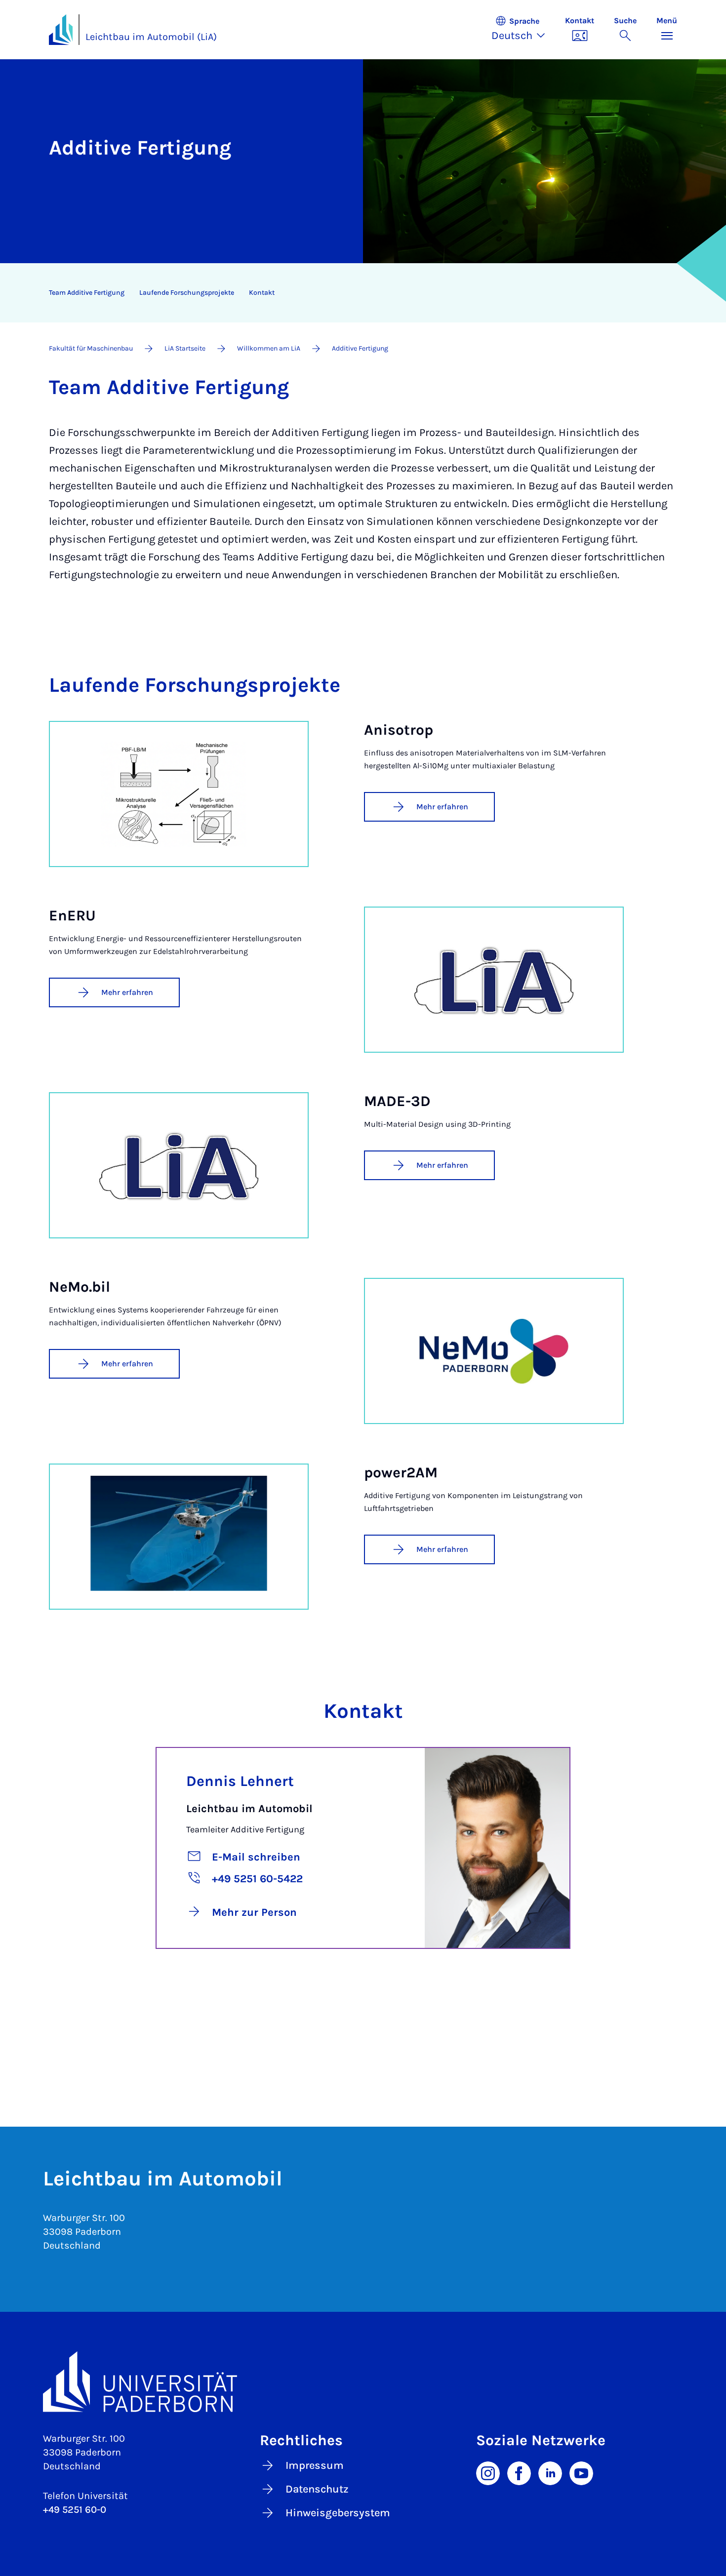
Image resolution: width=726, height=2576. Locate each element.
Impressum (315, 2465)
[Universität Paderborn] (363, 2382)
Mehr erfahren (442, 807)
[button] (523, 30)
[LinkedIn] (550, 2472)
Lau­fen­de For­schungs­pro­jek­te (187, 293)
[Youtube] (581, 2472)
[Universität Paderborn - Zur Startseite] (61, 30)
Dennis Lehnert (240, 1781)
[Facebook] (519, 2472)
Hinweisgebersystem (338, 2513)
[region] (357, 293)
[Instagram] (488, 2472)
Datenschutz (317, 2489)
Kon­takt (262, 293)
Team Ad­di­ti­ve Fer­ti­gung (87, 293)
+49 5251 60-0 (75, 2510)
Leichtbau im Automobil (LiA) (151, 37)
